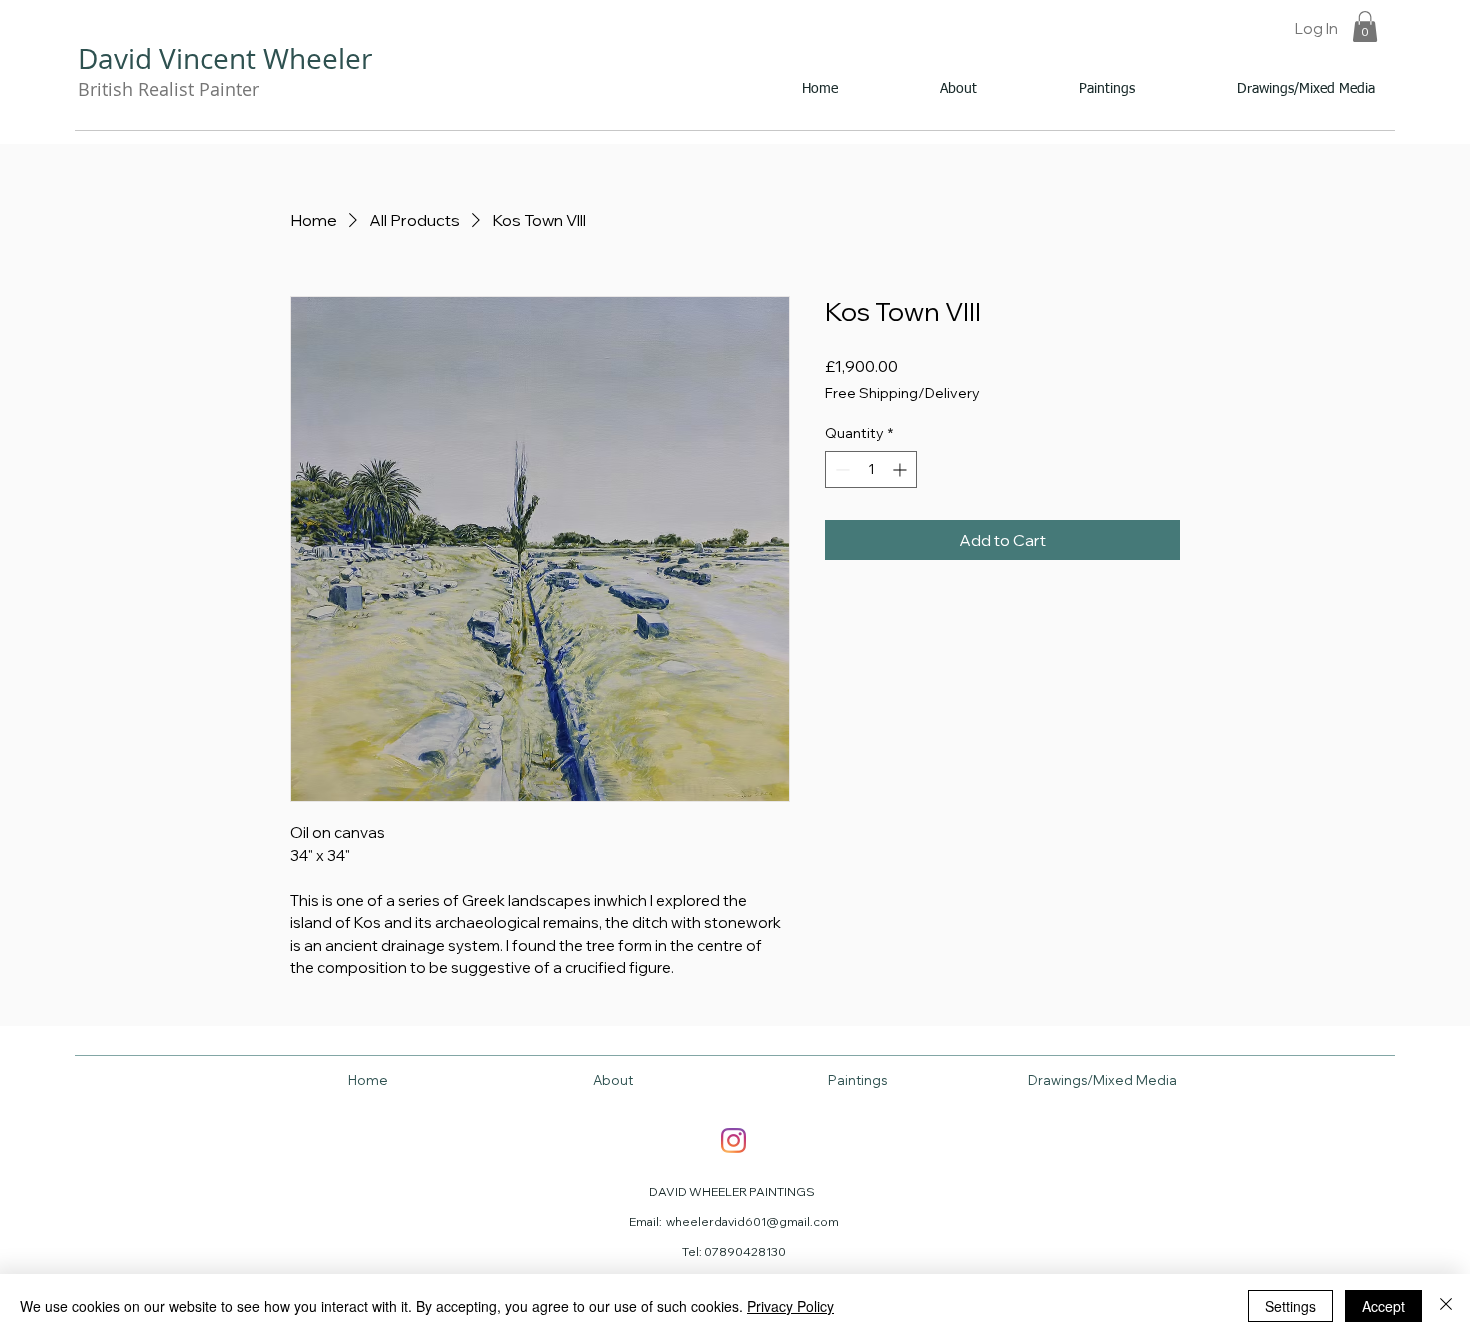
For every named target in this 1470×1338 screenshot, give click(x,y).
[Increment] (901, 469)
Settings (1290, 1306)
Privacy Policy (790, 1306)
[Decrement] (840, 469)
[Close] (1446, 1306)
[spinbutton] (871, 469)
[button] (1365, 26)
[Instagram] (733, 1140)
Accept (1383, 1306)
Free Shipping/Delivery (902, 393)
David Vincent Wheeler (225, 58)
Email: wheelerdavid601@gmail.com (734, 1221)
